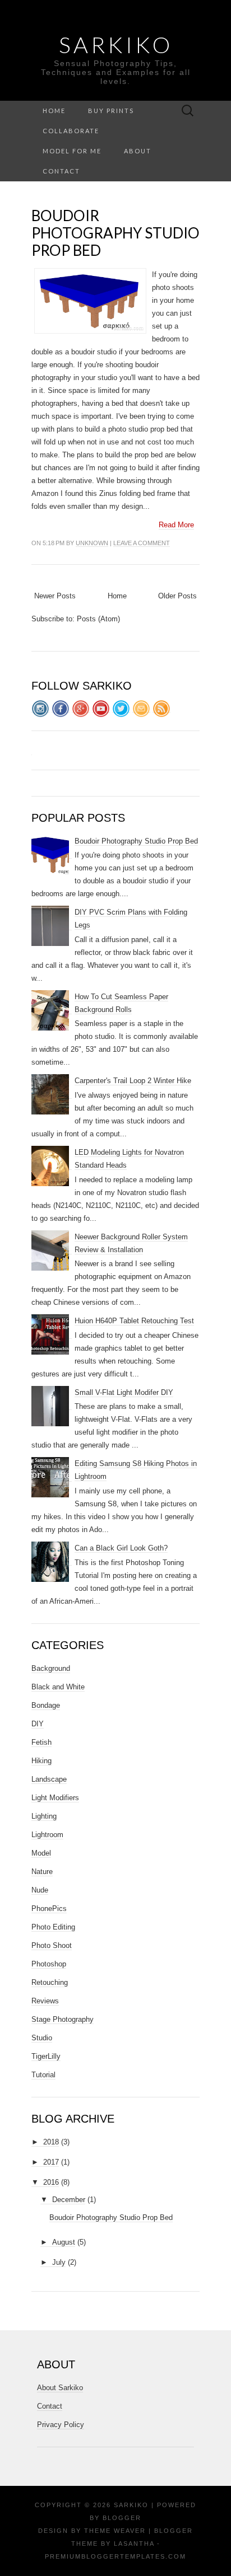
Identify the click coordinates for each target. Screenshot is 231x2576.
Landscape (49, 1779)
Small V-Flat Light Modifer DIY (124, 1392)
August (64, 2242)
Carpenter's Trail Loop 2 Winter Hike (133, 1081)
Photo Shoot (52, 1945)
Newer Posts (55, 596)
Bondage (46, 1705)
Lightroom (47, 1835)
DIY (38, 1724)
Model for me (72, 151)
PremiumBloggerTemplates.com (115, 2556)
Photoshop (49, 1964)
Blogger (122, 2518)
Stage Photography (63, 2019)
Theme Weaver (115, 2531)
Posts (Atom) (98, 619)
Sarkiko (116, 45)
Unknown (92, 543)
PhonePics (49, 1908)
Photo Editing (53, 1927)
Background (51, 1668)
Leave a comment (142, 543)
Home (54, 111)
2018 (51, 2142)
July (59, 2262)
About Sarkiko (60, 2388)
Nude (40, 1890)
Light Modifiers (55, 1798)
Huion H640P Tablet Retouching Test (134, 1321)
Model (41, 1853)
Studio (42, 2038)
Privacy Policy (61, 2425)
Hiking (41, 1761)
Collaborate (71, 131)
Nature (42, 1872)
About (138, 151)
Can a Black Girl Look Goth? (121, 1548)
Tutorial (43, 2075)
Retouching (50, 1982)
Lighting (44, 1816)
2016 (51, 2182)
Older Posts (177, 596)
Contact (61, 171)
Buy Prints (111, 111)
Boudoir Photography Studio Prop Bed (115, 233)
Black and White (58, 1687)
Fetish (41, 1742)
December (69, 2200)
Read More (176, 525)
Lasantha (134, 2544)
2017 (51, 2162)
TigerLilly (46, 2056)
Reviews (45, 2001)
